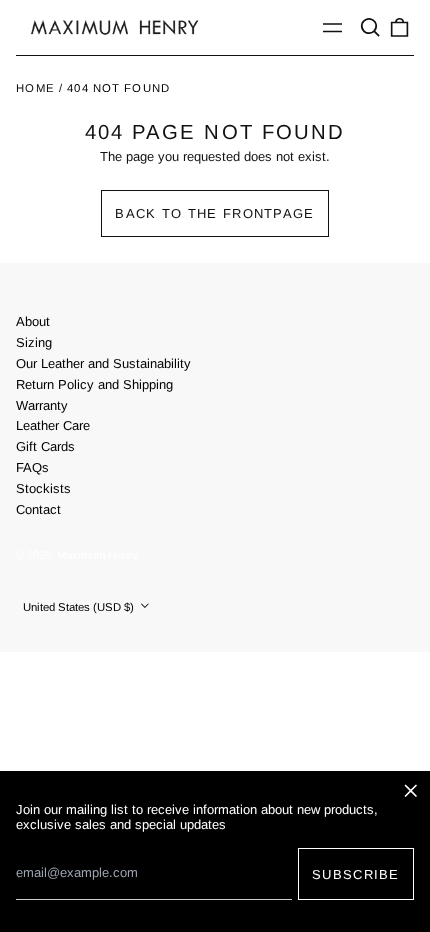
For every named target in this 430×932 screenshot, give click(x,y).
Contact (38, 509)
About (33, 321)
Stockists (43, 488)
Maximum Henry (97, 555)
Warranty (42, 405)
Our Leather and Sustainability (103, 363)
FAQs (32, 467)
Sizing (34, 342)
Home (35, 88)
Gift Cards (45, 446)
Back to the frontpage (214, 213)
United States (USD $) (80, 607)
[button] (369, 27)
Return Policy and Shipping (94, 384)
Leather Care (53, 425)
